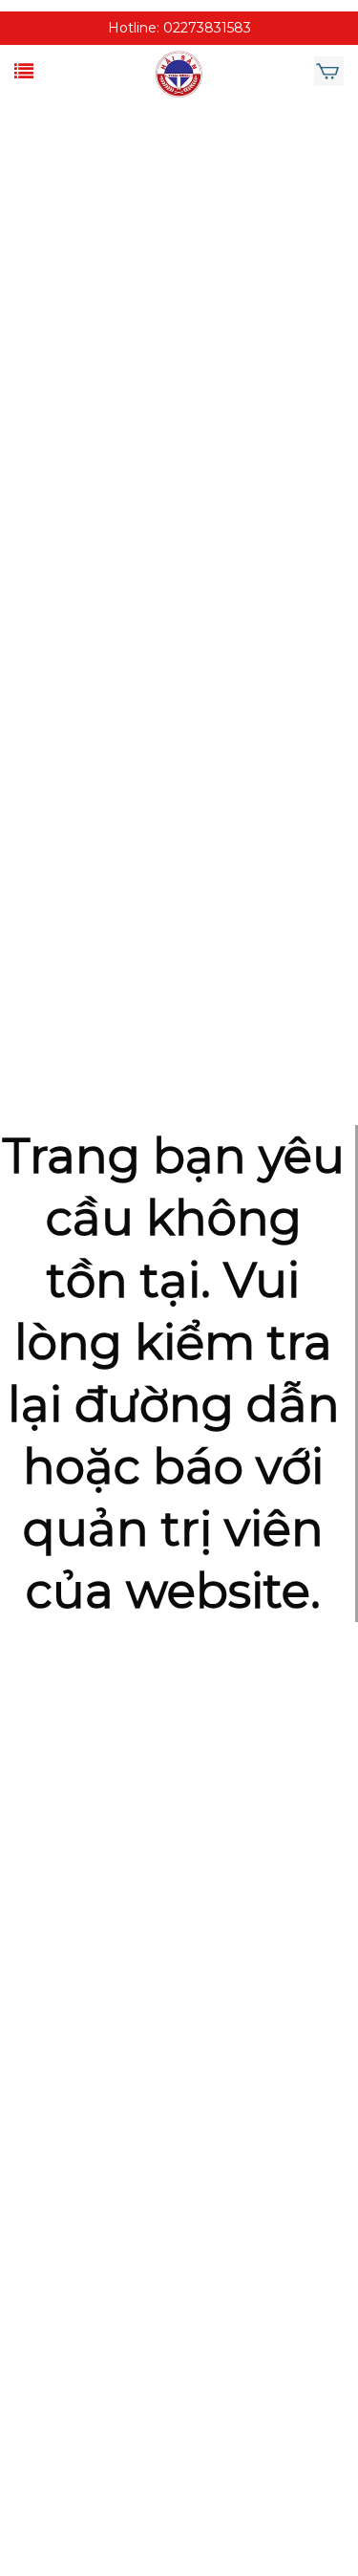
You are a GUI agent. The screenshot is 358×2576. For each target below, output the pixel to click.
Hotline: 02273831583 (179, 28)
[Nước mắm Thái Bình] (179, 74)
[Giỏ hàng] (329, 72)
